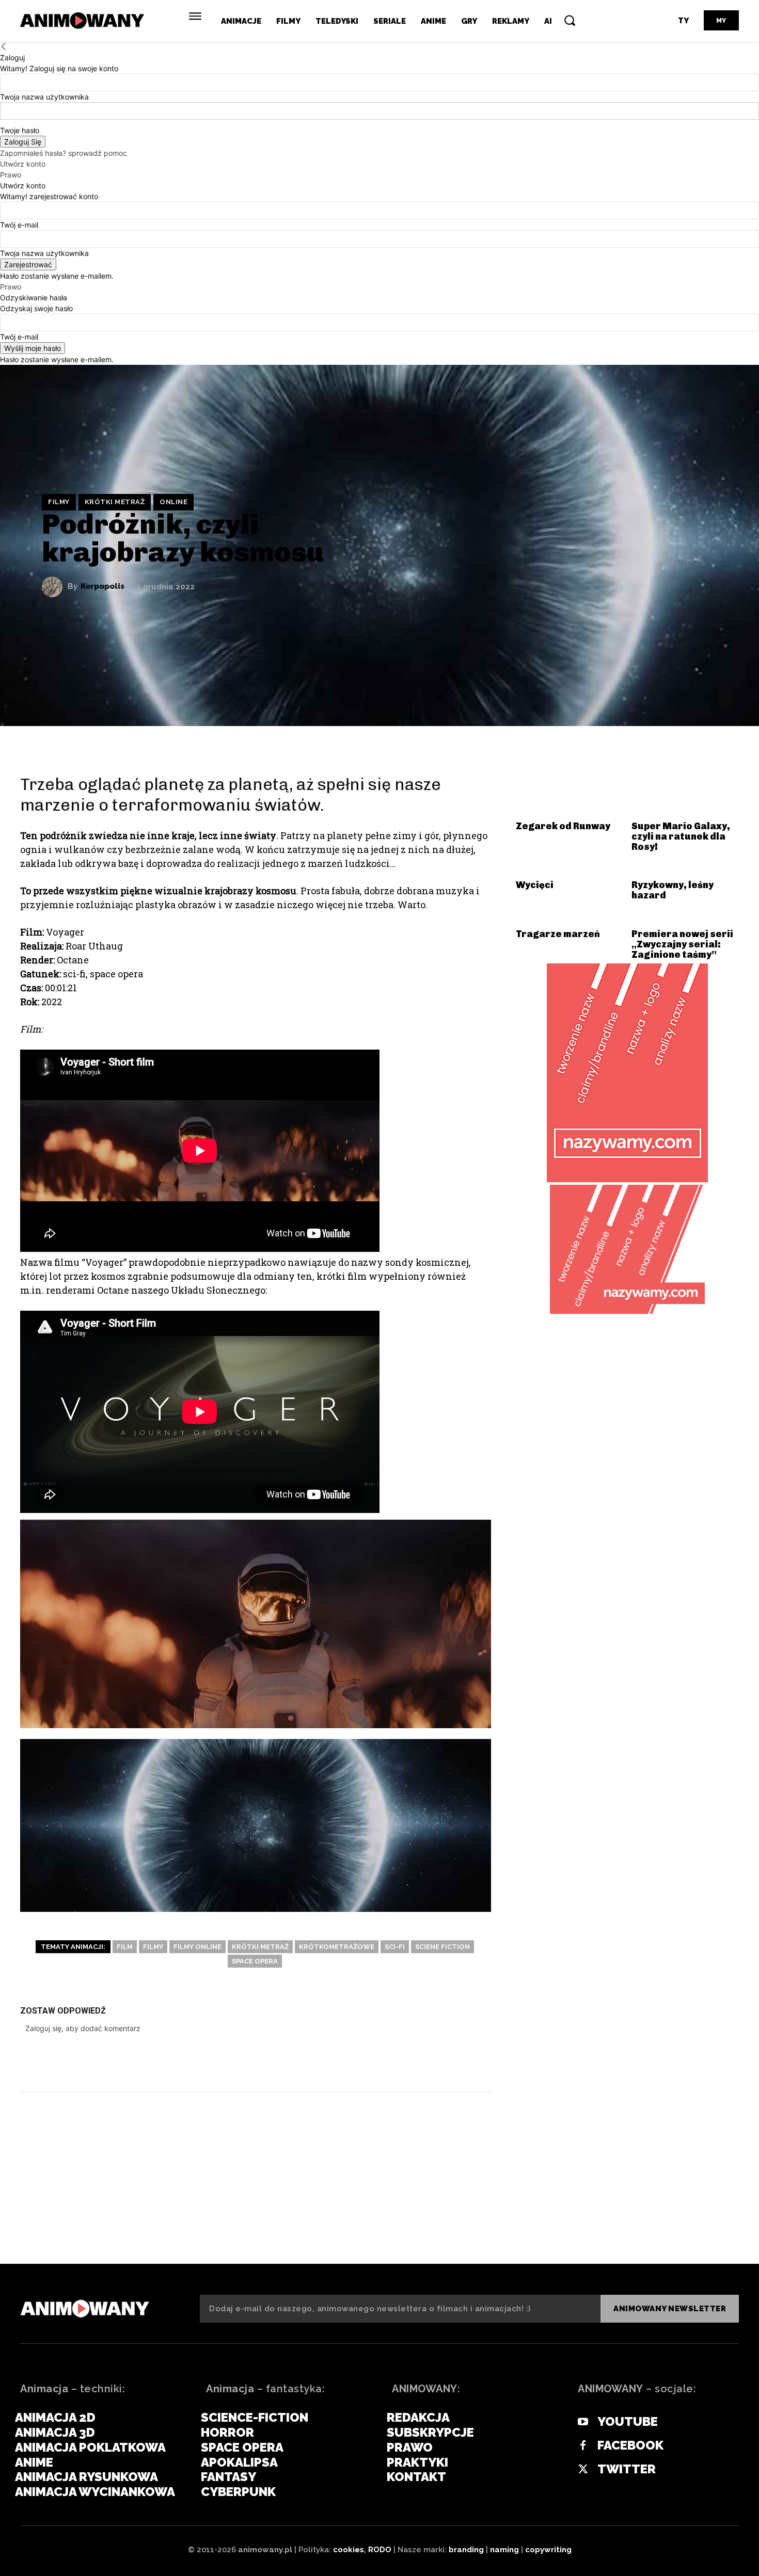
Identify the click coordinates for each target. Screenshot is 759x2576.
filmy (153, 1947)
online (173, 502)
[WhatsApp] (444, 2062)
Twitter (627, 2469)
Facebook (630, 2445)
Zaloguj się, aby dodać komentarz (83, 2028)
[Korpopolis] (55, 587)
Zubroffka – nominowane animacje (608, 2213)
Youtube (628, 2422)
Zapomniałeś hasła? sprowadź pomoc (64, 153)
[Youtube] (583, 2422)
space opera (255, 1961)
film (125, 1947)
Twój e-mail (19, 225)
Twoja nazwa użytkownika (44, 97)
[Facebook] (351, 2062)
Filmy (59, 502)
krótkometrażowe (337, 1947)
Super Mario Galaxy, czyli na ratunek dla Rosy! (681, 836)
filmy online (197, 1947)
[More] (475, 2062)
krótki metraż (115, 502)
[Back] (4, 47)
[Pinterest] (413, 2062)
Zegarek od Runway (563, 826)
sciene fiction (442, 1947)
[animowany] (84, 21)
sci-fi (395, 1947)
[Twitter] (382, 2062)
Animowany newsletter (670, 2309)
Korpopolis (102, 586)
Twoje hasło (20, 130)
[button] (570, 20)
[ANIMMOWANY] (85, 2309)
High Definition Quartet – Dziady (139, 2213)
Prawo (11, 175)
